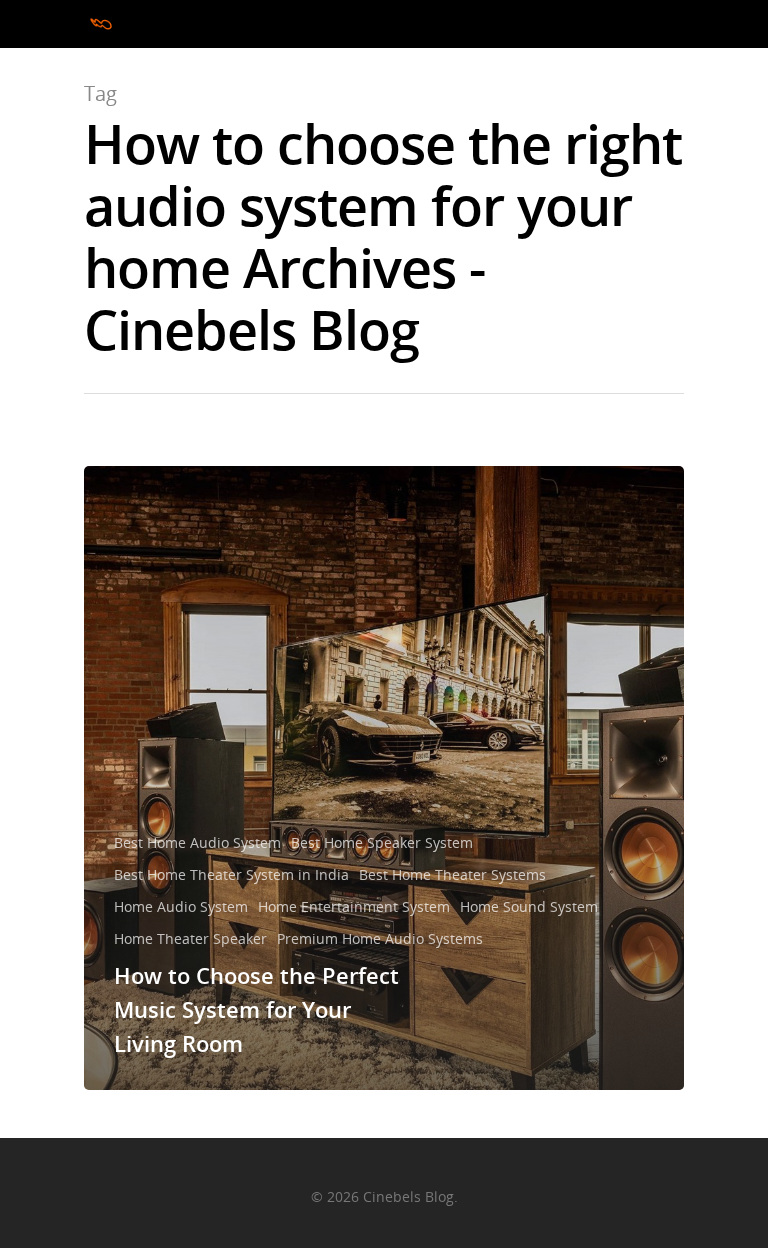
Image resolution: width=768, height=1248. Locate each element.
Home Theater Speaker (190, 938)
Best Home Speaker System (382, 842)
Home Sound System (529, 906)
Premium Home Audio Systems (380, 938)
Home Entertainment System (354, 906)
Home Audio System (181, 906)
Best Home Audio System (197, 842)
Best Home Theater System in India (231, 874)
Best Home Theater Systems (452, 874)
